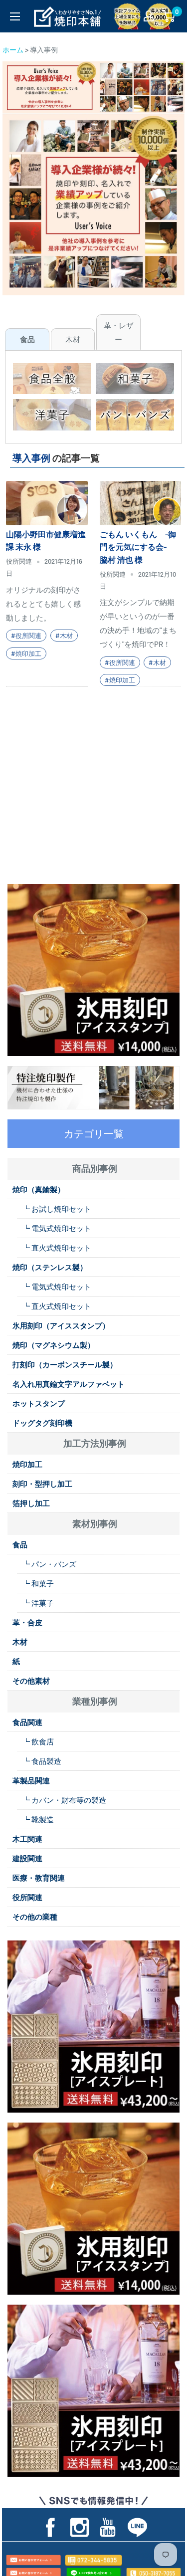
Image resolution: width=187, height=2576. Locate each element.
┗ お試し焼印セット (57, 1209)
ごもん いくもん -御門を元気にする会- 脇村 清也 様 (138, 547)
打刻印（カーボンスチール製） (65, 1364)
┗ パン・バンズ (49, 1564)
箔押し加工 (31, 1503)
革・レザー (119, 332)
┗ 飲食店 (38, 1741)
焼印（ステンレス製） (50, 1267)
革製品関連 (31, 1780)
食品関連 (27, 1722)
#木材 (64, 636)
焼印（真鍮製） (39, 1189)
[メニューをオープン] (15, 16)
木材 (73, 339)
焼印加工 (27, 1464)
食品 (27, 339)
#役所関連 (26, 636)
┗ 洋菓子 (38, 1603)
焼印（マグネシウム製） (54, 1345)
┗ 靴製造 (38, 1819)
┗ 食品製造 (42, 1761)
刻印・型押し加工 (42, 1484)
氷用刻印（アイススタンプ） (61, 1325)
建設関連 (27, 1858)
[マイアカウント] (149, 16)
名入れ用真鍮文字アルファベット (69, 1384)
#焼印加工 (26, 653)
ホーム (13, 50)
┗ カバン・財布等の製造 (64, 1800)
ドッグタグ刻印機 (42, 1423)
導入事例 (31, 458)
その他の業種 (35, 1917)
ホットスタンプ (39, 1403)
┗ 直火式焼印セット (57, 1248)
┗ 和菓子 (38, 1583)
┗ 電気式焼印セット (57, 1228)
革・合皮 (27, 1622)
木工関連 (27, 1839)
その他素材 (31, 1681)
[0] (169, 16)
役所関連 (27, 1897)
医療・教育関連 (39, 1878)
